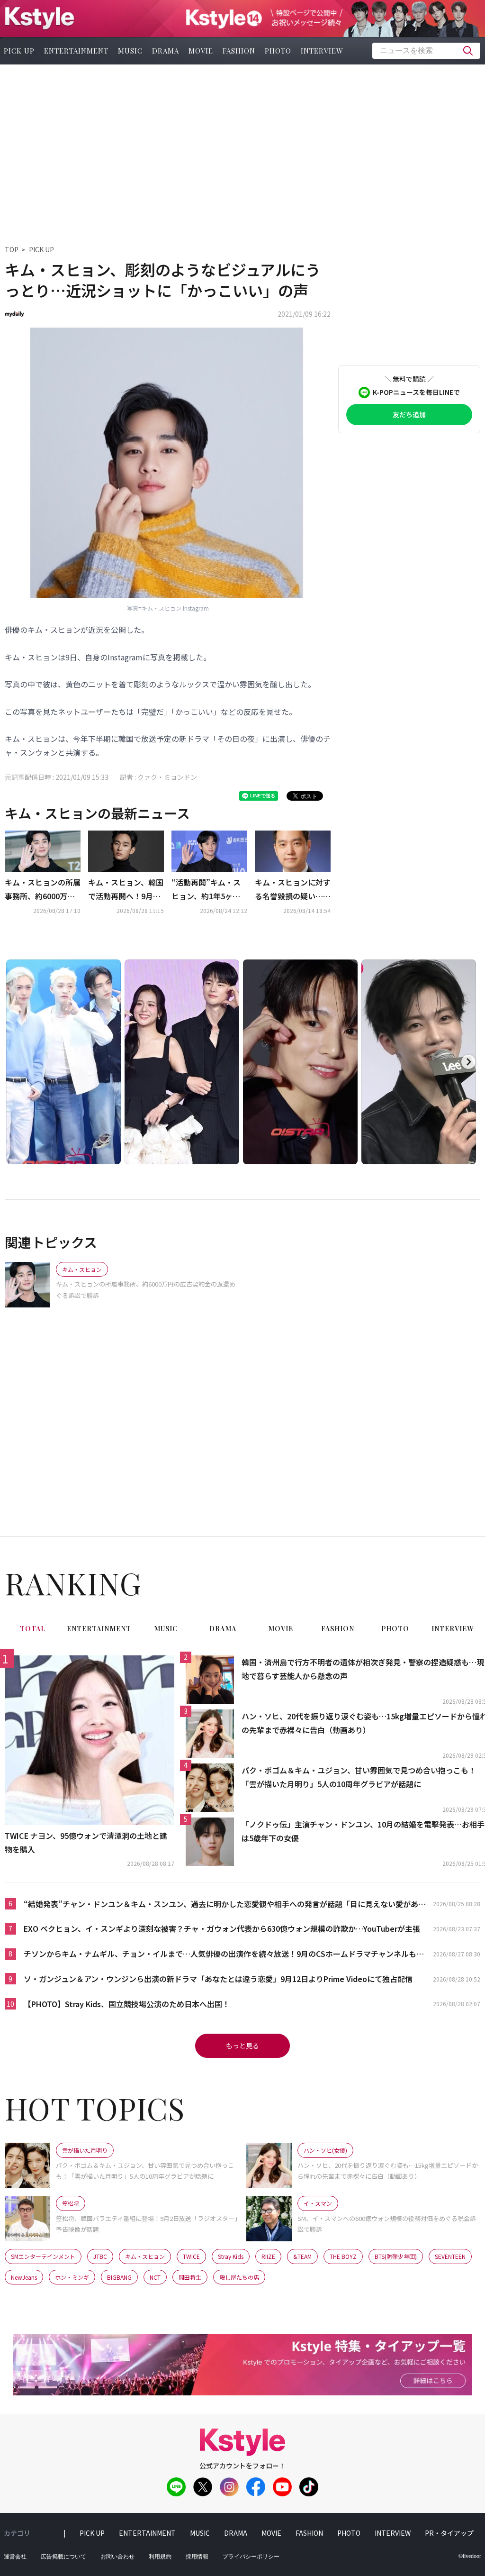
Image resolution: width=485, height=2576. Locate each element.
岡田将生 (190, 2277)
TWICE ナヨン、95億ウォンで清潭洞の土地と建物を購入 (86, 1842)
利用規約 (160, 2557)
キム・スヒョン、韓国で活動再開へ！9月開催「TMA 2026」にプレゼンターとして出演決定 (126, 890)
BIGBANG (119, 2277)
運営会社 (15, 2557)
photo (278, 51)
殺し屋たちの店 (239, 2277)
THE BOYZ (343, 2256)
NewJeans (24, 2277)
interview (322, 51)
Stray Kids (231, 2256)
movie (201, 51)
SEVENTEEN (450, 2256)
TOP (12, 249)
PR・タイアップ (449, 2533)
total (33, 1629)
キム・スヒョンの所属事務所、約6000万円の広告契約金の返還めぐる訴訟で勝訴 (43, 890)
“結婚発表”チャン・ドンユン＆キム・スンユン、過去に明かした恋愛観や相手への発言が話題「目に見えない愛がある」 (221, 1905)
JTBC (100, 2256)
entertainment (76, 51)
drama (166, 51)
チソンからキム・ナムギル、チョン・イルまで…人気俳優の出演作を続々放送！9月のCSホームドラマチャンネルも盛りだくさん (224, 1954)
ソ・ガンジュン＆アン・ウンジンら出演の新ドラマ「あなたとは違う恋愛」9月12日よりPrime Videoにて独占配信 (218, 1979)
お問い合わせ (117, 2557)
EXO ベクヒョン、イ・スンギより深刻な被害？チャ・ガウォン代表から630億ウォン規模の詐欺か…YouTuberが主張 (222, 1928)
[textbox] (426, 51)
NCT (155, 2277)
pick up (92, 2533)
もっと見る (242, 2046)
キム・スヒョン (145, 2256)
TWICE (191, 2256)
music (130, 51)
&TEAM (302, 2256)
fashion (239, 51)
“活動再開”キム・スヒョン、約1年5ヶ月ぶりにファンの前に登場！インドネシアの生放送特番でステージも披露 (209, 890)
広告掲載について (63, 2557)
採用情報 (197, 2557)
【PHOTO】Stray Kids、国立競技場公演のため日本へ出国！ (127, 2004)
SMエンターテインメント (43, 2256)
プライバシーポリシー (251, 2557)
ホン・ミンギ (72, 2277)
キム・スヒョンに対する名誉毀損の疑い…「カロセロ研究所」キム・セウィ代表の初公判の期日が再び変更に (293, 890)
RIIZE (268, 2256)
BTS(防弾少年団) (396, 2256)
